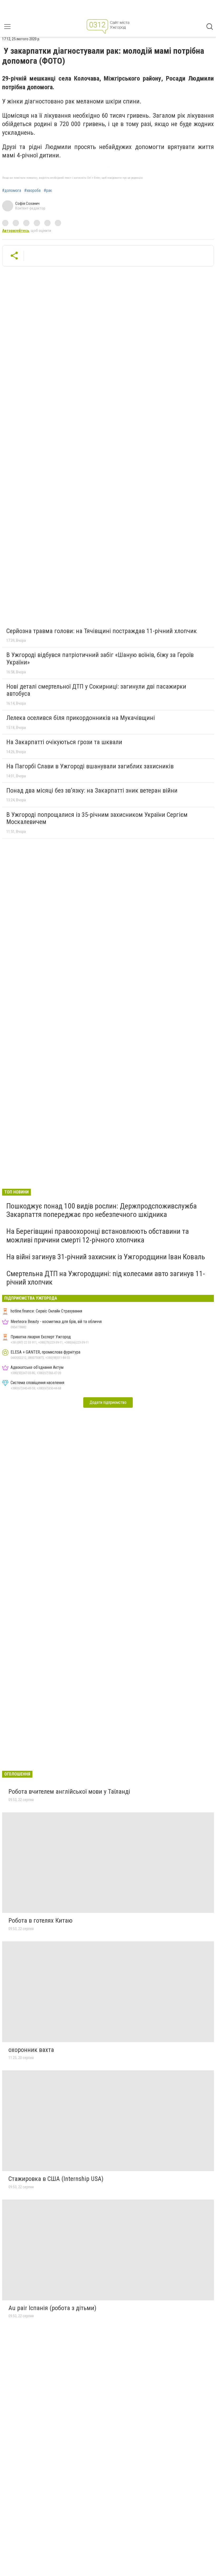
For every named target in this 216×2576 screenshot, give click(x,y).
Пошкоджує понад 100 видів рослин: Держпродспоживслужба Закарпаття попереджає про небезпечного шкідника (102, 1210)
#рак (48, 191)
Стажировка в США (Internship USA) (56, 2179)
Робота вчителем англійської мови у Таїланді (69, 1792)
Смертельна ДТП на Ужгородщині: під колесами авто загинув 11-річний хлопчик (106, 1278)
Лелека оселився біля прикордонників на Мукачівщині (81, 718)
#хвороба (32, 191)
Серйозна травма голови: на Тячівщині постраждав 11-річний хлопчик (102, 631)
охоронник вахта (31, 2050)
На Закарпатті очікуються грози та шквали (64, 742)
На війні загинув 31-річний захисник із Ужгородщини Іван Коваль (106, 1257)
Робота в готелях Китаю (40, 1921)
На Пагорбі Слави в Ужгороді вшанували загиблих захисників (90, 766)
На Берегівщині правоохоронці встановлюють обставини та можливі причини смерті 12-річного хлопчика (98, 1235)
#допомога (12, 191)
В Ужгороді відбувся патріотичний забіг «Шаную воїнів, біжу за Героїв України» (100, 659)
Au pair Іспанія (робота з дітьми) (52, 2308)
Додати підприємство (108, 1402)
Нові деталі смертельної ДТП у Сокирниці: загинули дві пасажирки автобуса (96, 690)
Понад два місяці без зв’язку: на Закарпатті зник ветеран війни (92, 790)
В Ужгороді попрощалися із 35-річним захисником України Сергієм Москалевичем (97, 818)
